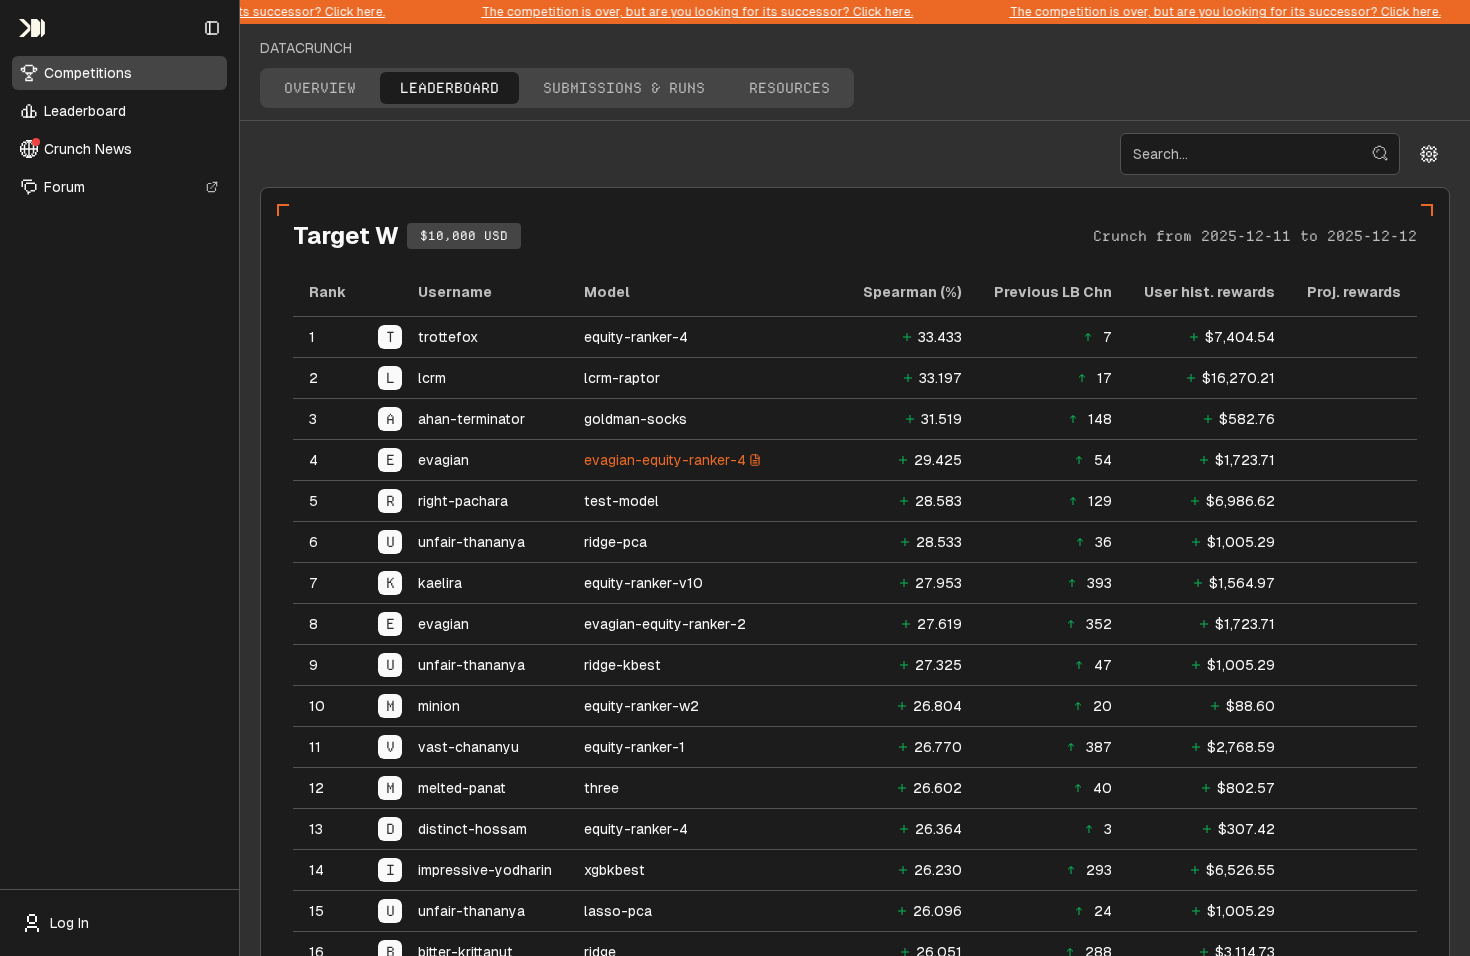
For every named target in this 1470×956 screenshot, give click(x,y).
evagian (443, 460)
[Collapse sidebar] (212, 28)
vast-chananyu (468, 747)
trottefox (448, 337)
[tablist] (557, 88)
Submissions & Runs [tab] (624, 88)
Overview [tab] (320, 88)
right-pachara (463, 501)
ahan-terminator (471, 419)
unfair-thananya (471, 542)
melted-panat (462, 788)
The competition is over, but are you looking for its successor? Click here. (688, 12)
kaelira (440, 583)
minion (439, 706)
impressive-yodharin (485, 870)
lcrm (432, 378)
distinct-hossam (472, 829)
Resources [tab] (789, 88)
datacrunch (306, 48)
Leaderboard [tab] (449, 88)
